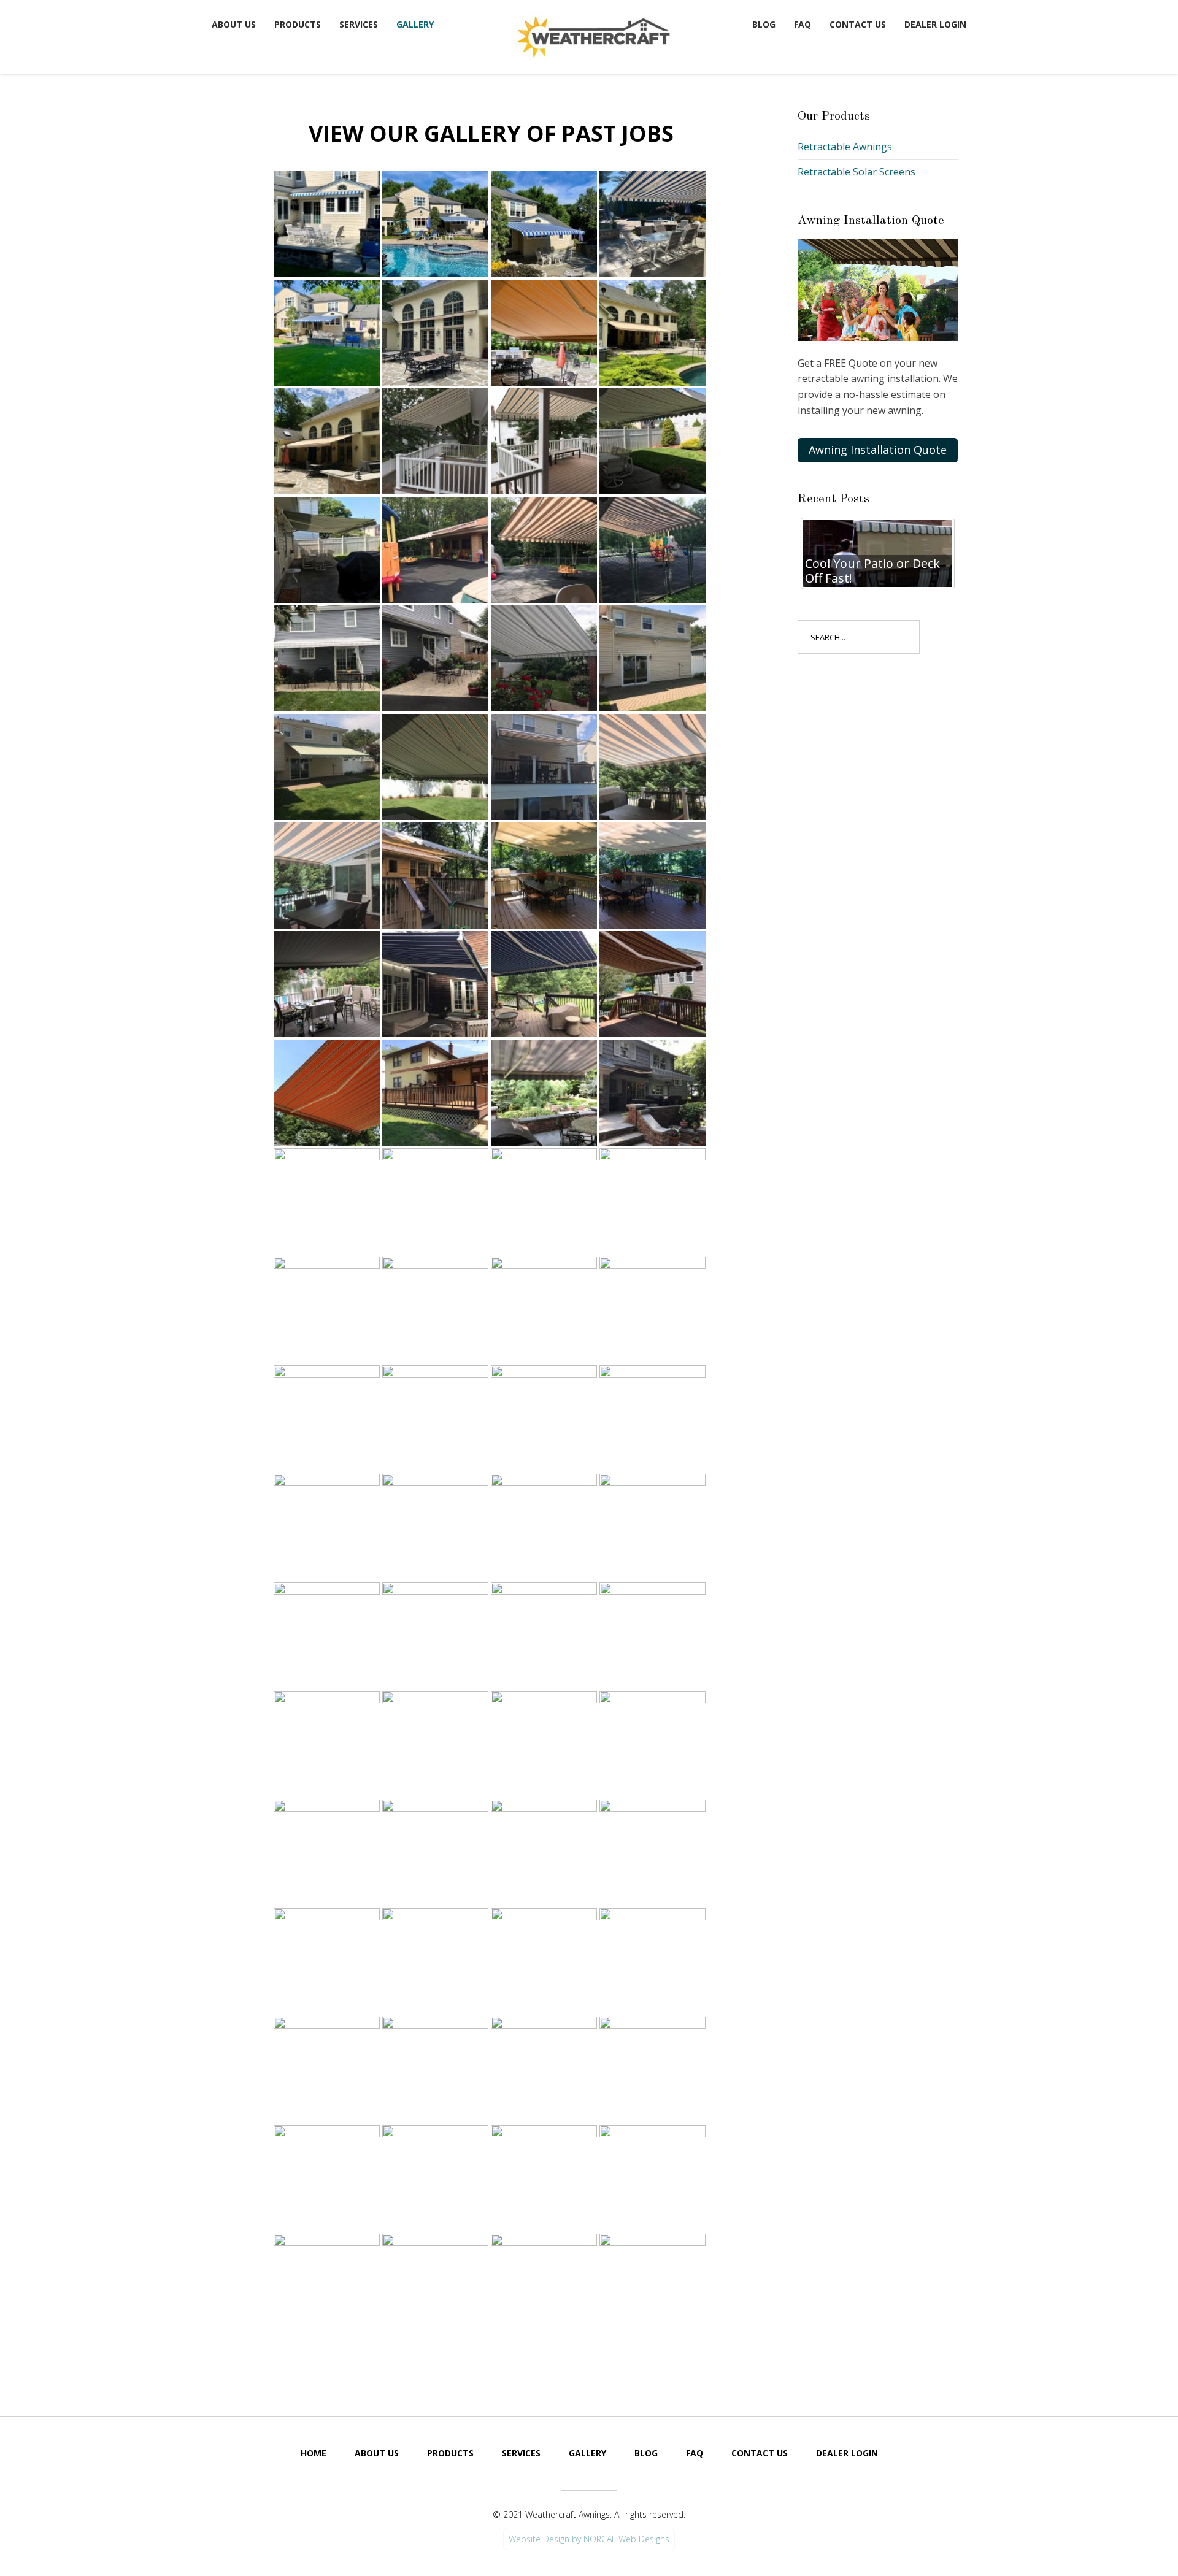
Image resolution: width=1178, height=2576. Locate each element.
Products (298, 24)
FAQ (803, 24)
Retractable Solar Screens (857, 172)
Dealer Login (935, 24)
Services (359, 24)
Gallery (415, 24)
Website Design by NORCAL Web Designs (589, 2539)
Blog (764, 24)
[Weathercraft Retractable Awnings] (592, 34)
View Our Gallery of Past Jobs (491, 133)
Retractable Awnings (845, 147)
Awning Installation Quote (878, 450)
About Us (234, 24)
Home (314, 2453)
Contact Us (858, 24)
